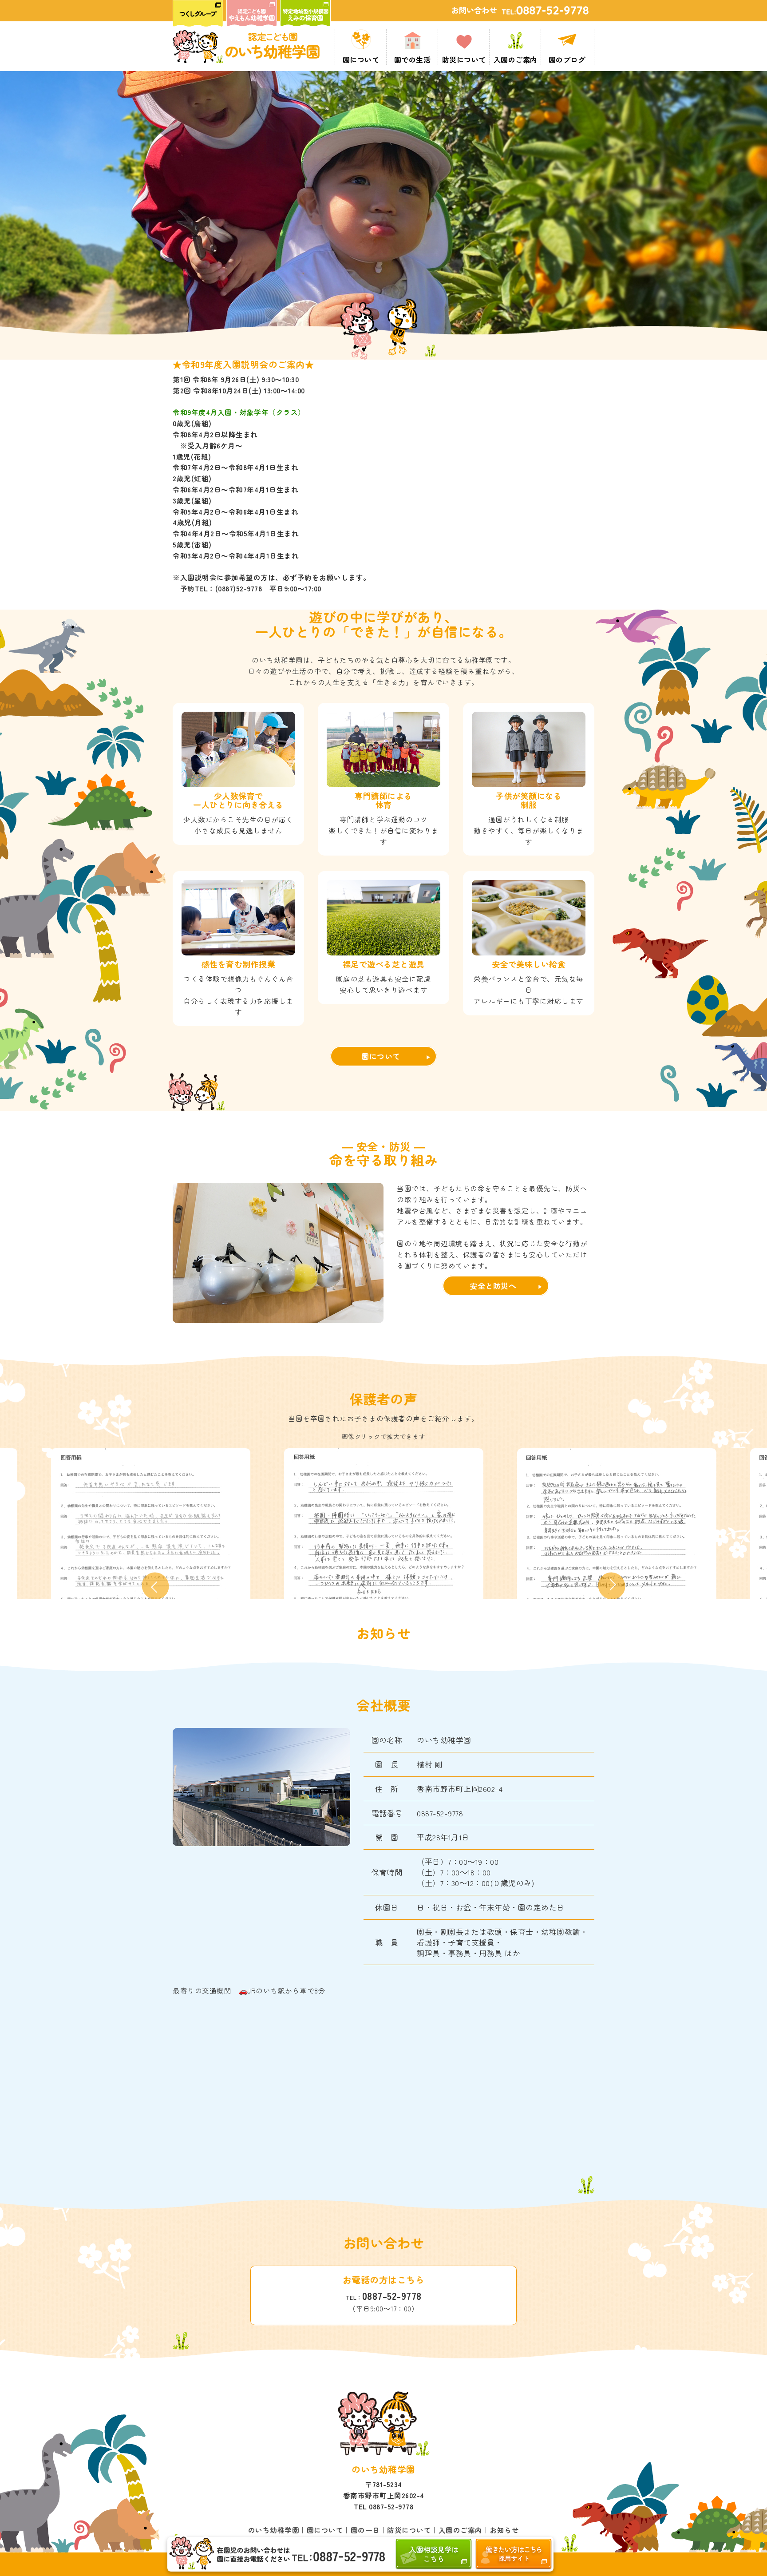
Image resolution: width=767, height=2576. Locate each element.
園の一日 (365, 2530)
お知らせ (504, 2530)
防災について (409, 2530)
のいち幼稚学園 (274, 2530)
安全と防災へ (493, 1286)
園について (381, 1056)
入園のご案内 (461, 2530)
